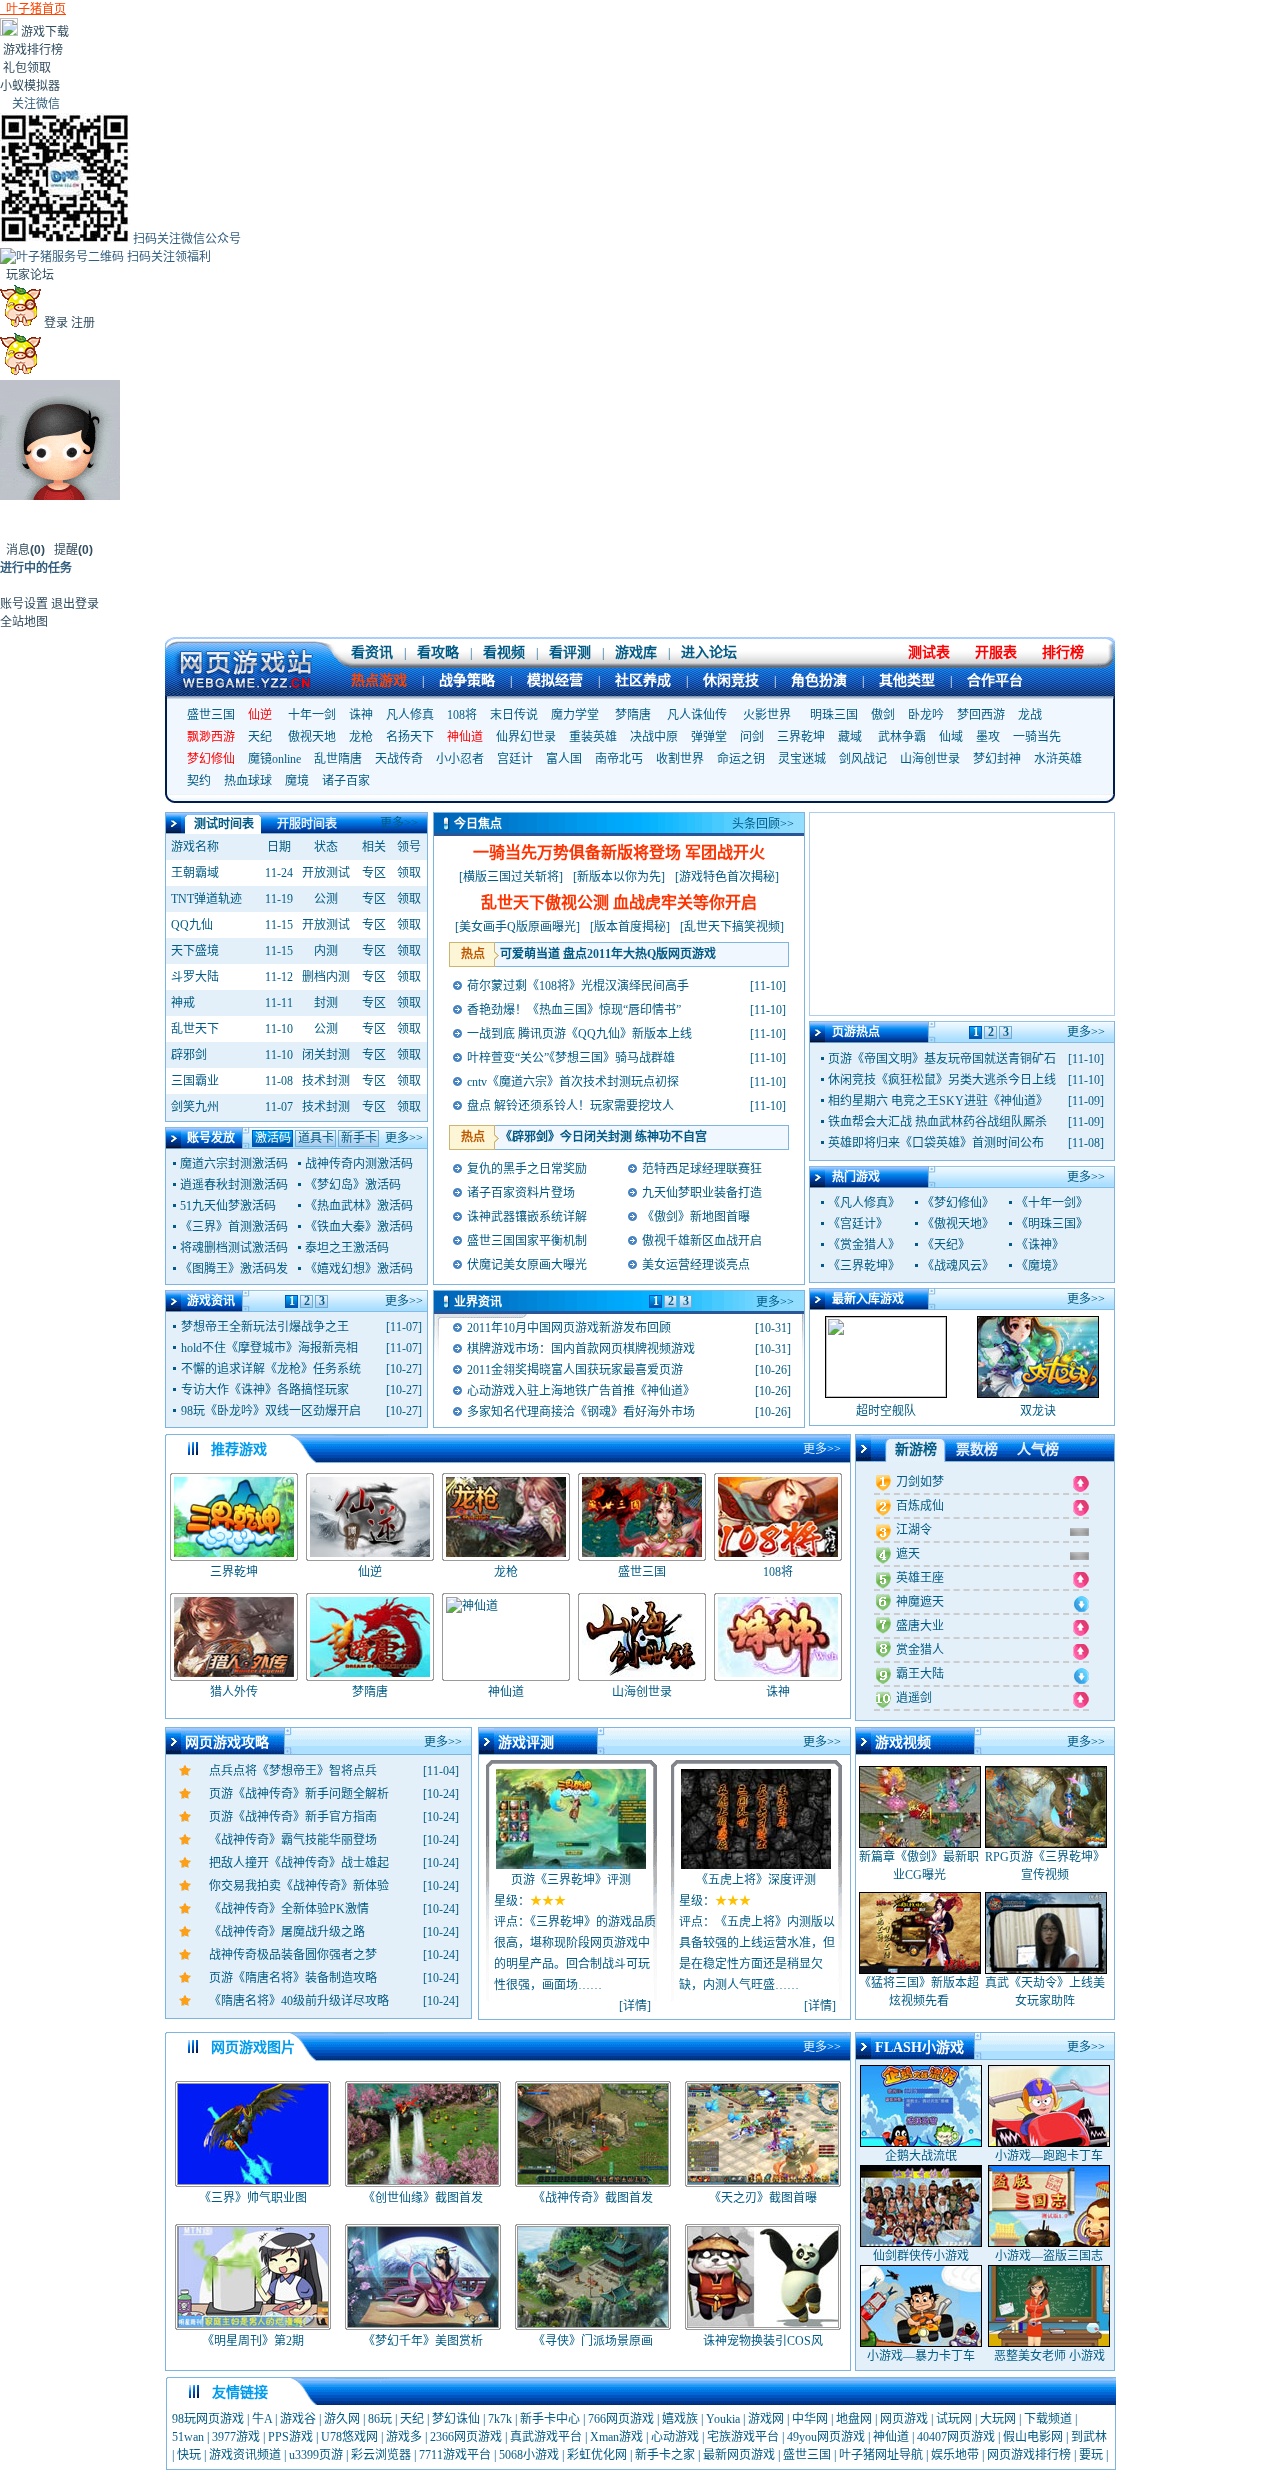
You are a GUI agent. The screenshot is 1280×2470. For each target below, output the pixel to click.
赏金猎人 (920, 1650)
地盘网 (854, 2419)
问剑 (752, 737)
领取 (409, 873)
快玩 (189, 2455)
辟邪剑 (189, 1055)
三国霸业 (195, 1081)
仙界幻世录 (526, 737)
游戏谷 (298, 2419)
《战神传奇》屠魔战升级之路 (287, 1932)
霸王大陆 (920, 1674)
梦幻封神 (997, 759)
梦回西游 (981, 715)
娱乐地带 (955, 2455)
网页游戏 (904, 2419)
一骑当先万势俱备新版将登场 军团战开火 (619, 852)
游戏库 (636, 652)
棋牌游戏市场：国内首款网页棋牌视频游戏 (581, 1349)
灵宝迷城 (802, 759)
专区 (374, 873)
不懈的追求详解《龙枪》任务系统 (271, 1369)
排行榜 (1063, 652)
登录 (56, 323)
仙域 (951, 737)
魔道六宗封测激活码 (234, 1164)
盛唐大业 (920, 1626)
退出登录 (75, 604)
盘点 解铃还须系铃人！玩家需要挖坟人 (570, 1106)
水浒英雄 (1058, 759)
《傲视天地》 (958, 1224)
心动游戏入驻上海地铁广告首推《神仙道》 (581, 1391)
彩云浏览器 (381, 2455)
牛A (262, 2419)
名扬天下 (410, 737)
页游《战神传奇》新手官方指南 (293, 1817)
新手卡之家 (665, 2455)
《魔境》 (1040, 1266)
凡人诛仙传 (697, 715)
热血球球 (248, 781)
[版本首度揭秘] (630, 927)
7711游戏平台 (455, 2455)
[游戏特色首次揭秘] (727, 877)
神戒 (183, 1003)
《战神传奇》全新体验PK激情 (289, 1909)
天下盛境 (195, 951)
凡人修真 (410, 715)
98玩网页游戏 (208, 2419)
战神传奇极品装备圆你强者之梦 (293, 1955)
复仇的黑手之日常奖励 (527, 1169)
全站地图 (24, 622)
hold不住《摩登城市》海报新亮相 (269, 1348)
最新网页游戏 (739, 2455)
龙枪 (361, 737)
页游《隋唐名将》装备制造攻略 (293, 1978)
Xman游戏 (616, 2437)
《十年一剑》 (1052, 1203)
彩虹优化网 (597, 2455)
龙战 (1030, 715)
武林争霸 (902, 737)
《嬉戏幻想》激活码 (359, 1269)
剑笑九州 (195, 1107)
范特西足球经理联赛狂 (702, 1169)
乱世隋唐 (338, 759)
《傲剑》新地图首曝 (696, 1217)
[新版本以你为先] (619, 877)
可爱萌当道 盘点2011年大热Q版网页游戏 (608, 954)
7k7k (500, 2419)
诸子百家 (346, 781)
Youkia (723, 2419)
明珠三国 (834, 715)
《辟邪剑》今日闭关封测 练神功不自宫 (603, 1137)
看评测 (570, 652)
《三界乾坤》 (864, 1266)
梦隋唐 (633, 715)
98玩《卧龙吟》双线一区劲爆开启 (271, 1411)
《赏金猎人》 (864, 1245)
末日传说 (514, 715)
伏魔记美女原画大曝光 (527, 1265)
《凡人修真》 (864, 1203)
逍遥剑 (914, 1698)
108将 (462, 715)
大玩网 (998, 2419)
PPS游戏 (290, 2437)
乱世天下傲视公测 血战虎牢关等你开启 (619, 902)
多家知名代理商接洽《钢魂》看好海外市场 (581, 1412)
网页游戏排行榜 (1029, 2455)
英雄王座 (920, 1578)
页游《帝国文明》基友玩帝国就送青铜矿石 (942, 1059)
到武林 (1089, 2437)
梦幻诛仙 (456, 2419)
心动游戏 (675, 2437)
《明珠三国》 (1052, 1224)
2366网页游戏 (466, 2437)
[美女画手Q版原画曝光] (517, 927)
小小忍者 (460, 759)
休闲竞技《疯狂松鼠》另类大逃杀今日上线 (942, 1080)
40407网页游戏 (956, 2437)
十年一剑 (312, 715)
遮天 (908, 1554)
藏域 (850, 737)
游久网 (342, 2419)
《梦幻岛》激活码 (353, 1185)
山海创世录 (930, 759)
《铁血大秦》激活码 (359, 1227)
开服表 (996, 652)
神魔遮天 (920, 1602)
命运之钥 (741, 759)
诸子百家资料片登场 (521, 1193)
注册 (83, 323)
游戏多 (404, 2437)
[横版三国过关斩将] (511, 877)
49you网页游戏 (826, 2437)
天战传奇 (399, 759)
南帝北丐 (619, 759)
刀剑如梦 (920, 1482)
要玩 (1091, 2455)
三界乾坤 (801, 737)
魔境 (297, 781)
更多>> (399, 823)
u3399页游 (316, 2455)
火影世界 (767, 715)
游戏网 (766, 2419)
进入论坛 (709, 652)
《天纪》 (946, 1245)
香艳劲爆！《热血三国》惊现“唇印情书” (574, 1010)
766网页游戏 (621, 2419)
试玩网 (954, 2419)
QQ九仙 (192, 925)
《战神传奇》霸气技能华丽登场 (293, 1840)
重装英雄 (593, 737)
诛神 (361, 715)
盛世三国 (211, 715)
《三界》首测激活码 (234, 1227)
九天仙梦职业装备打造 (702, 1193)
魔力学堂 (575, 715)
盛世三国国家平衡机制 (527, 1241)
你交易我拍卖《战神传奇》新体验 (299, 1886)
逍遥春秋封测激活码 (234, 1185)
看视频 (504, 652)
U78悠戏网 (349, 2437)
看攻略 (438, 652)
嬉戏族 (680, 2419)
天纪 (260, 737)
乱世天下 (195, 1029)
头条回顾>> (763, 824)
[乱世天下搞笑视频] (732, 927)
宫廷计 (515, 759)
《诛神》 (1040, 1245)
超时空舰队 (886, 1411)
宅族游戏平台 (743, 2437)
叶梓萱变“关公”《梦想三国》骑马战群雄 (571, 1058)
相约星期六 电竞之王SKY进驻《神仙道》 (938, 1101)
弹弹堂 (709, 737)
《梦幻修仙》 (958, 1203)
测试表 (929, 652)
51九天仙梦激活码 (228, 1206)
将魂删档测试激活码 (234, 1248)
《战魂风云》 (958, 1266)
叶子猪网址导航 (881, 2455)
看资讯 (372, 652)
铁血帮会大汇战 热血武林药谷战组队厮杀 (937, 1122)
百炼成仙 (920, 1506)
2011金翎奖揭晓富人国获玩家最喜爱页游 (575, 1370)
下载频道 (1048, 2419)
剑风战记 (863, 759)
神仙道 (891, 2437)
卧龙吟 (926, 715)
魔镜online (274, 759)
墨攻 (988, 737)
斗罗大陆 (195, 977)
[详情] (635, 2006)
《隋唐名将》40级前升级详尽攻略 (299, 2001)
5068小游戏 (529, 2455)
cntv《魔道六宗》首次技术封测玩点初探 (573, 1082)
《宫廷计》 (858, 1224)
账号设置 (24, 604)
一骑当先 (1037, 737)
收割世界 (680, 759)
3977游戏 (236, 2437)
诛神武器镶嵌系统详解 (527, 1217)
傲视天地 (312, 737)
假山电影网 (1033, 2437)
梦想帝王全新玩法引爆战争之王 (265, 1327)
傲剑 (883, 715)
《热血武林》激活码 (359, 1206)
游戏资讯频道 (245, 2455)
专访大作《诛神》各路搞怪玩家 (265, 1390)
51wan (188, 2437)
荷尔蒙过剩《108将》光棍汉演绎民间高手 (578, 986)
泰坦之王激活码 (347, 1248)
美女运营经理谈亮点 (696, 1265)
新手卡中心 (550, 2419)
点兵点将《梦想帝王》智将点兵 (293, 1771)
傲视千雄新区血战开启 (702, 1241)
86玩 (380, 2419)
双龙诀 (1038, 1411)
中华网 (810, 2419)
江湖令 (914, 1530)
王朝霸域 (195, 873)
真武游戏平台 (546, 2437)
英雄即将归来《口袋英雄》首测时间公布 (936, 1143)
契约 (199, 781)
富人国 (564, 759)
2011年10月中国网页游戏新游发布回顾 (569, 1328)
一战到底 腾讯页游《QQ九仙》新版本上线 (579, 1034)
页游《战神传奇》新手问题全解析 (299, 1794)
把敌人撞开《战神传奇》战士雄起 (299, 1863)
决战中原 (654, 737)
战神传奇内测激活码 (359, 1164)
